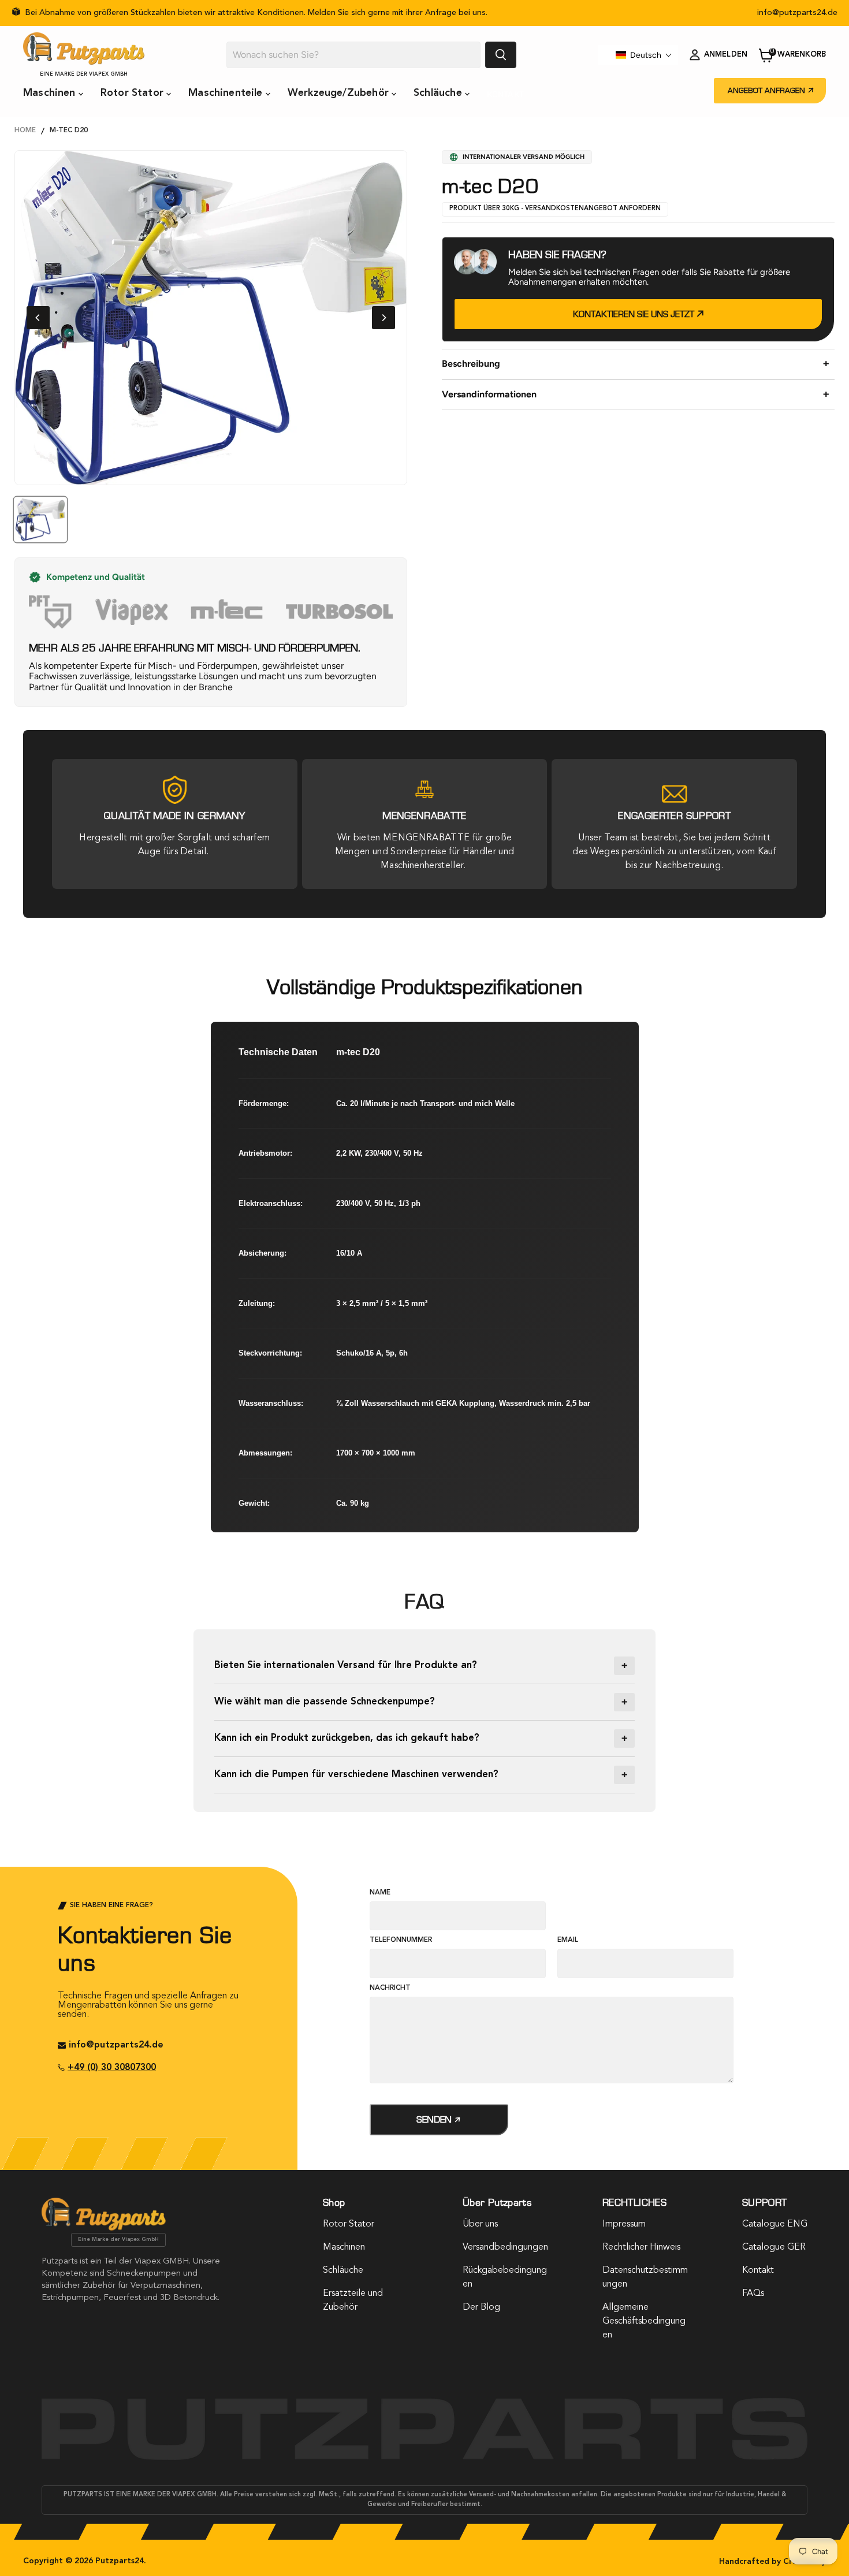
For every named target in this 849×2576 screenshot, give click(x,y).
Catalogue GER (774, 2247)
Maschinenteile (227, 93)
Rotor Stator (133, 93)
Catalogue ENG (775, 2224)
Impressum (624, 2224)
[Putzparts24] (104, 2228)
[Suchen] (501, 55)
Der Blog (481, 2307)
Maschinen (51, 93)
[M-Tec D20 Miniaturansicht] (40, 520)
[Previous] (38, 318)
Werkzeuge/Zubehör (340, 93)
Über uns (480, 2224)
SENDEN (435, 2119)
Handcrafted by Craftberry (772, 2562)
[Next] (383, 318)
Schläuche (439, 93)
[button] (644, 55)
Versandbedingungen (505, 2247)
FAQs (753, 2294)
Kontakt (505, 94)
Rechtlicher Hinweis (641, 2247)
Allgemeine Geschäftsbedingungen (644, 2321)
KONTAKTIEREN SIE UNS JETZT (635, 314)
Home (25, 131)
